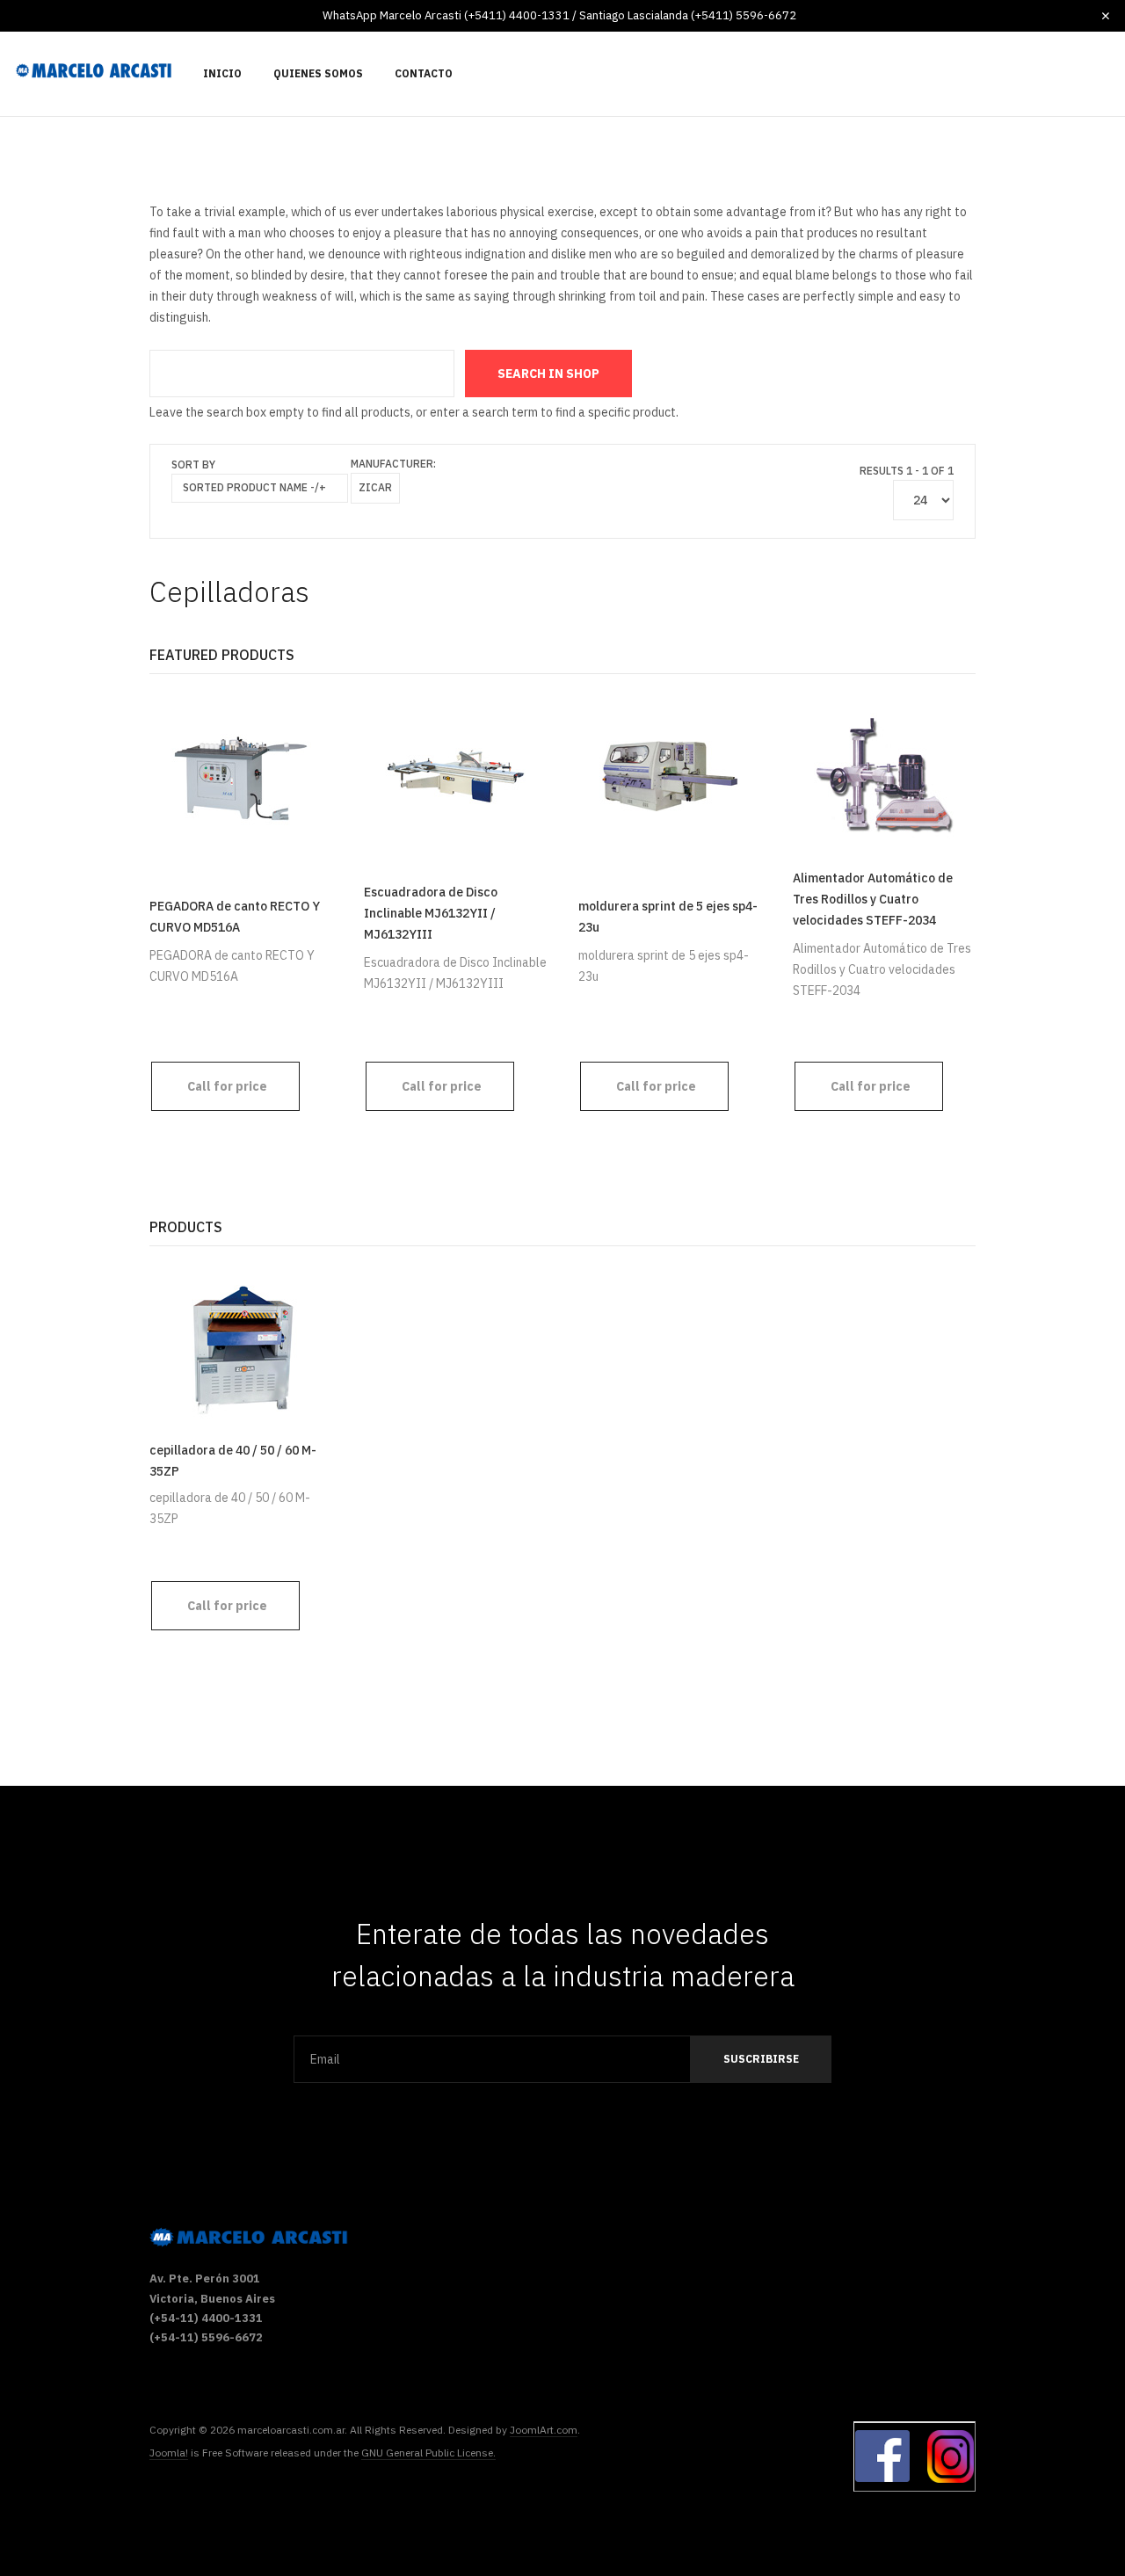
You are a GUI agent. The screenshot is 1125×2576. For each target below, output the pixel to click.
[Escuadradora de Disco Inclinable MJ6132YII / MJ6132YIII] (455, 775)
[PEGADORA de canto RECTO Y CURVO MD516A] (241, 775)
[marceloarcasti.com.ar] (94, 71)
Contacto (424, 73)
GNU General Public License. (428, 2453)
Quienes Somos (318, 73)
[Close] (1106, 16)
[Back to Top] (1070, 2505)
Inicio (222, 73)
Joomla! (169, 2453)
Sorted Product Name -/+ (254, 487)
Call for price (227, 1086)
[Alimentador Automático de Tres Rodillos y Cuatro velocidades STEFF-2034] (884, 775)
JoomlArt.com (544, 2430)
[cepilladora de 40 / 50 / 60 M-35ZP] (241, 1347)
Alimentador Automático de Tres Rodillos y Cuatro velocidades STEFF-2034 (873, 899)
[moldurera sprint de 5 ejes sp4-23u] (670, 775)
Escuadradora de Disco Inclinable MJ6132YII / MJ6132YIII (431, 913)
